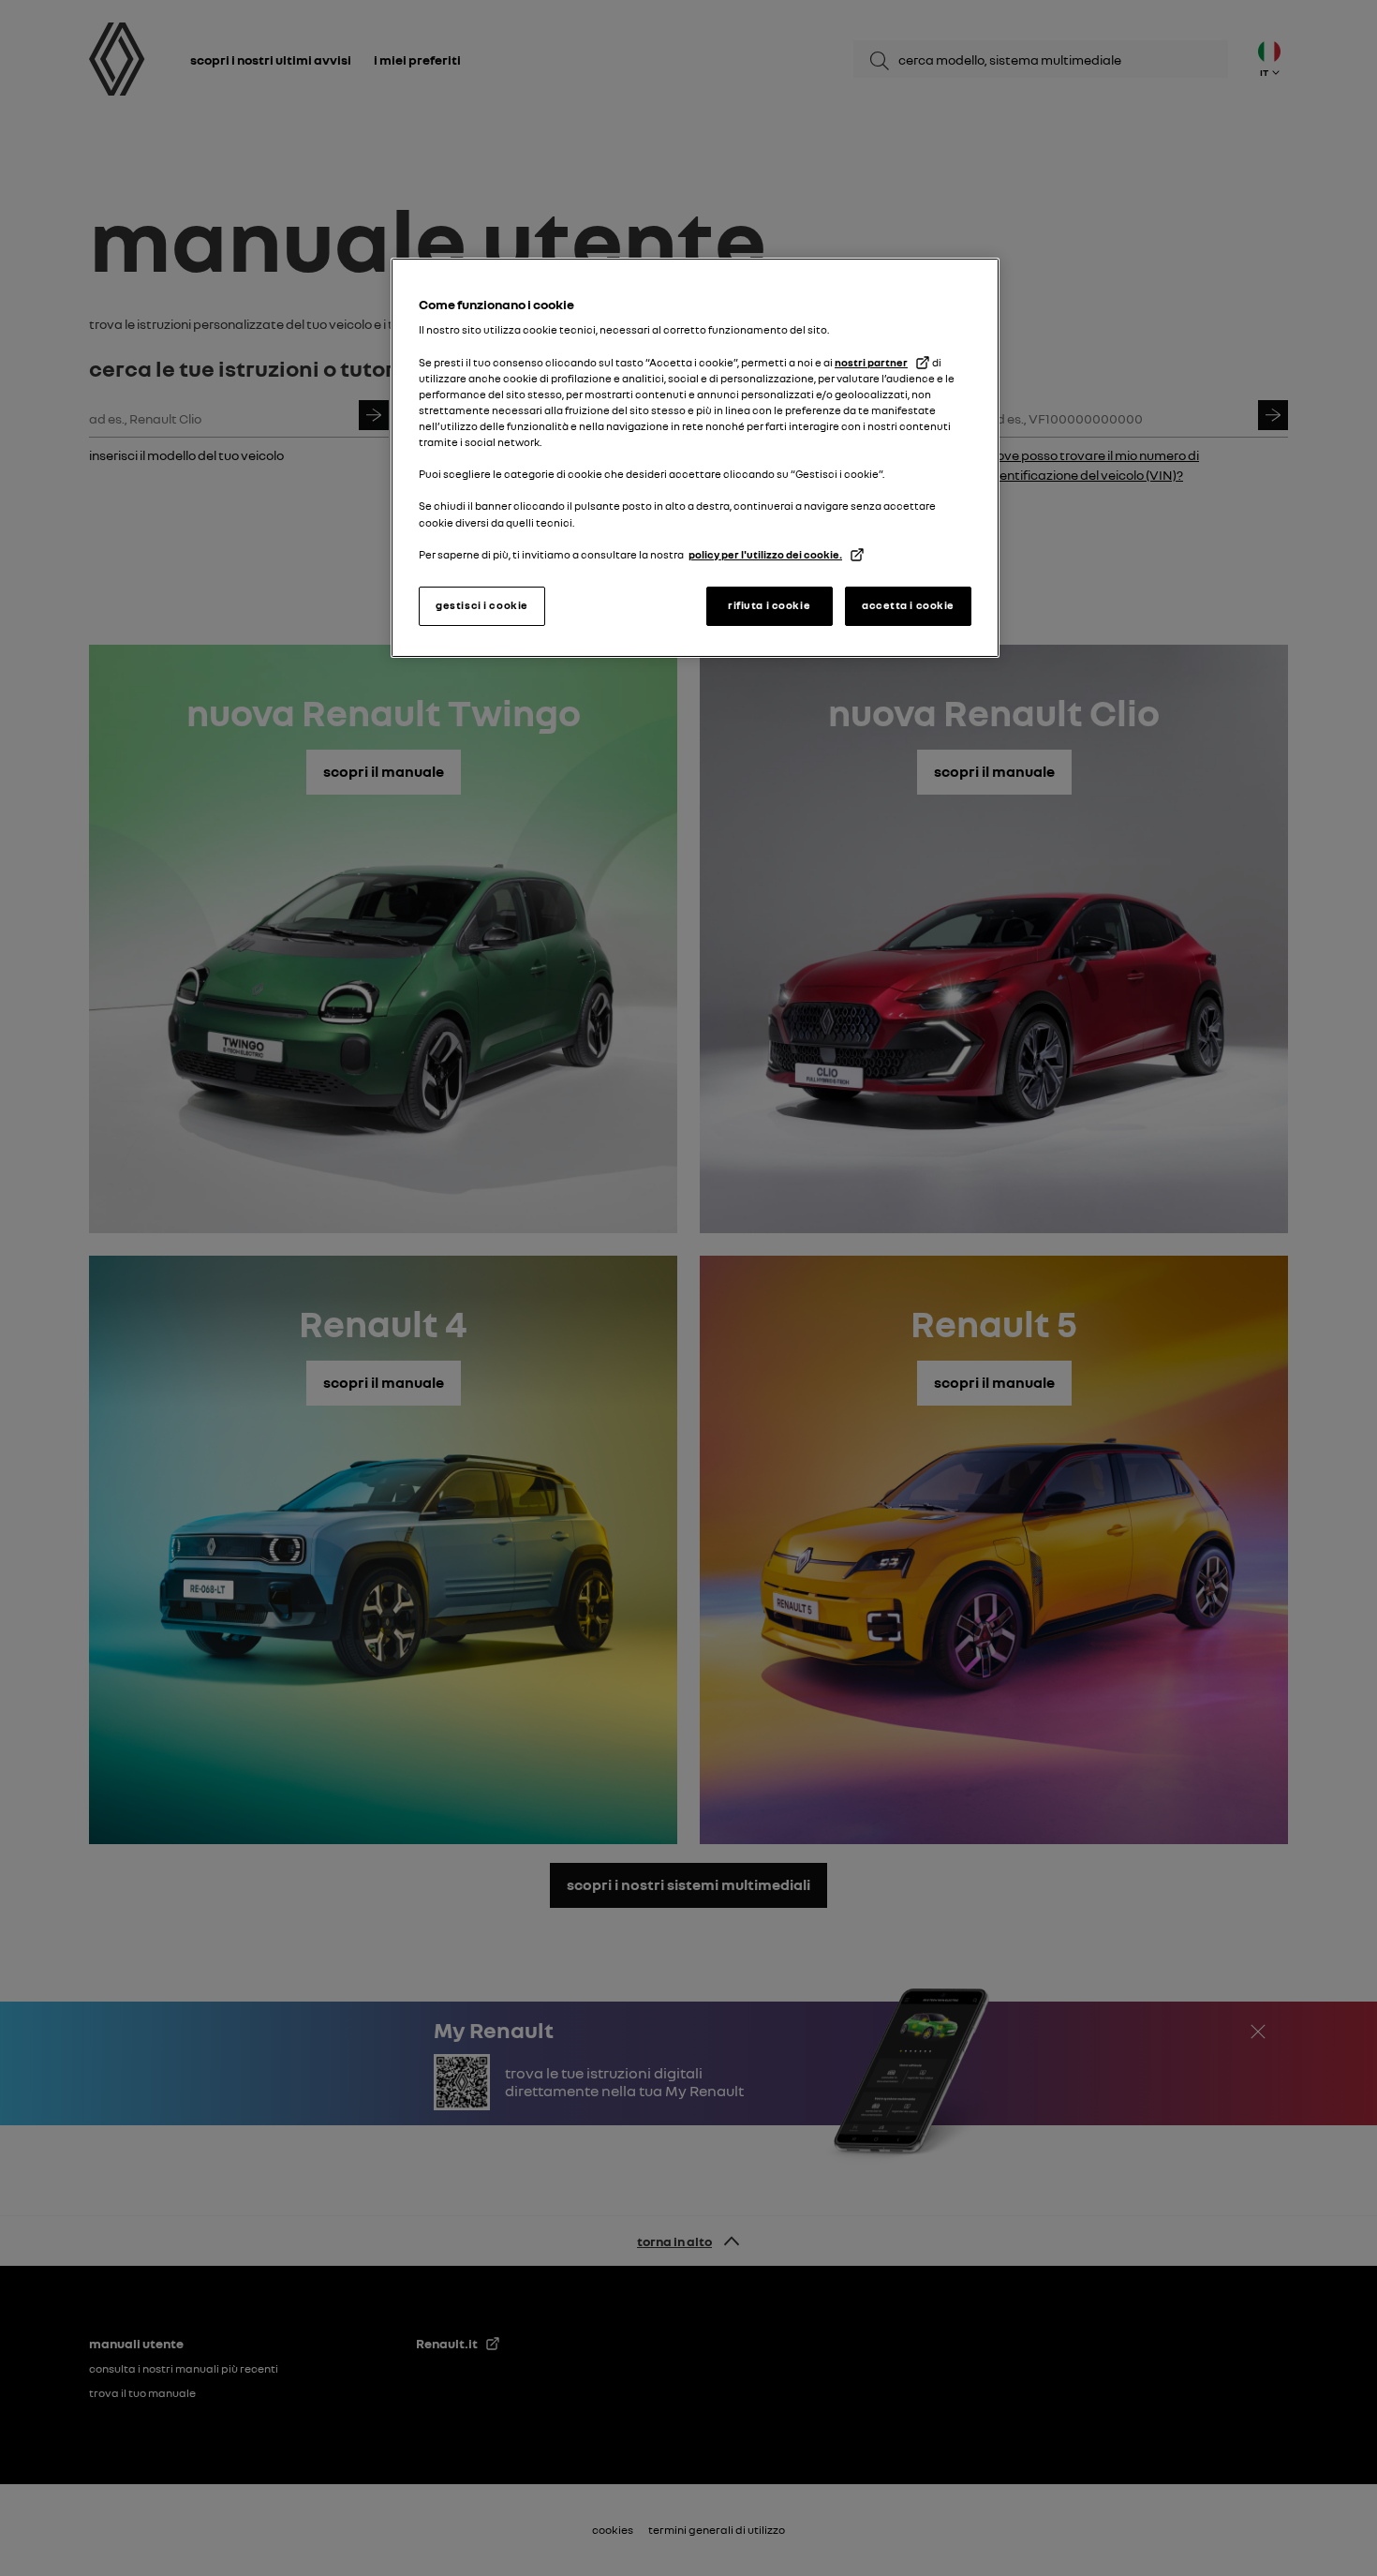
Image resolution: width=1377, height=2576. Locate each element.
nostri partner (871, 363)
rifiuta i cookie (769, 605)
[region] (695, 458)
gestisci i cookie (482, 605)
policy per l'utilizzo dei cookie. (765, 555)
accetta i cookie (908, 605)
